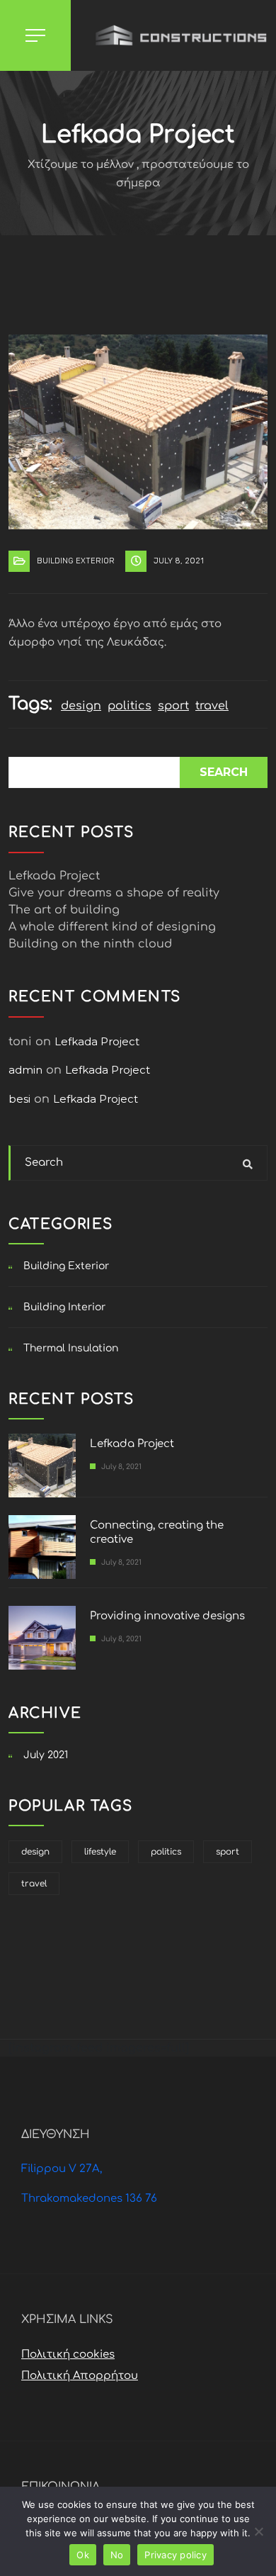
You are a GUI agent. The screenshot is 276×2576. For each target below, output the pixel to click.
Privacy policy (176, 2555)
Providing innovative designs (167, 1616)
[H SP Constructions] (173, 35)
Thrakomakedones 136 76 (89, 2199)
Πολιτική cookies (68, 2355)
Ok (83, 2555)
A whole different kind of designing (112, 927)
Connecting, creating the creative (157, 1532)
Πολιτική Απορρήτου (80, 2376)
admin (25, 1070)
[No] (258, 2531)
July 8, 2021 (179, 561)
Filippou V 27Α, (62, 2169)
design (81, 706)
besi (19, 1099)
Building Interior (64, 1307)
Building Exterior (76, 561)
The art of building (64, 910)
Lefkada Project (54, 876)
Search (224, 772)
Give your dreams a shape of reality (114, 893)
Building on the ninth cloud (90, 944)
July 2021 (46, 1755)
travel (212, 706)
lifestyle (100, 1852)
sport (173, 706)
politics (130, 706)
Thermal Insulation (71, 1348)
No (117, 2555)
